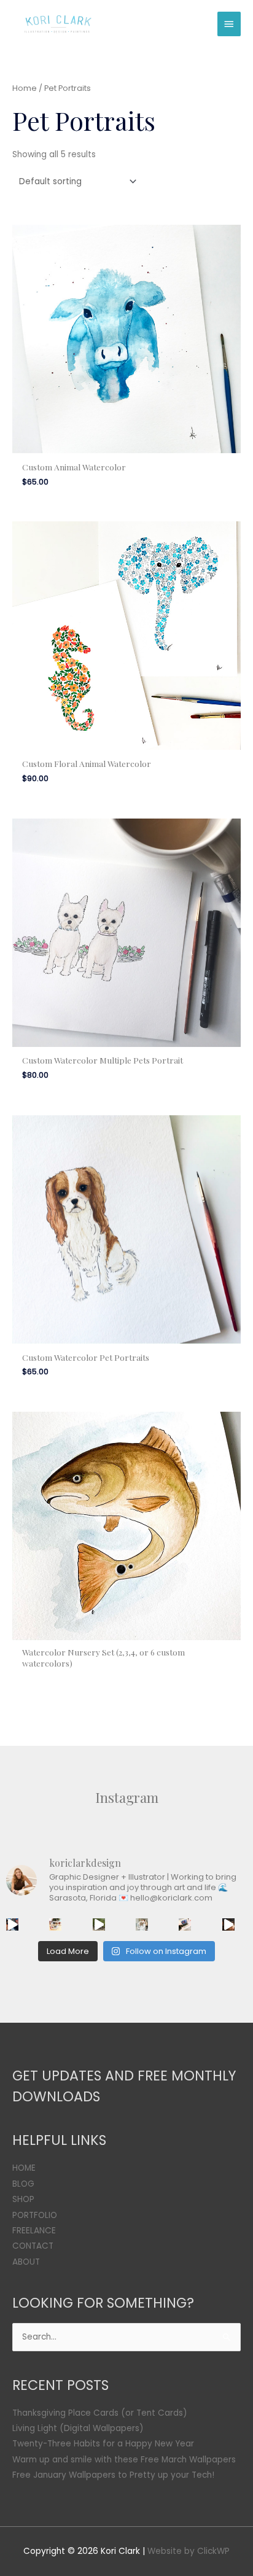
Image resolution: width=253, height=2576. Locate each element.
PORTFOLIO (35, 2215)
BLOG (23, 2184)
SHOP (23, 2199)
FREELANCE (34, 2231)
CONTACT (33, 2246)
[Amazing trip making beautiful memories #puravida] (99, 1924)
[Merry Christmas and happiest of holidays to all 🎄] (55, 1924)
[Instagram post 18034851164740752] (12, 1924)
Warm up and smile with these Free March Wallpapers (124, 2460)
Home (25, 88)
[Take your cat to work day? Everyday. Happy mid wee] (185, 1924)
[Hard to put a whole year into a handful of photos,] (228, 1924)
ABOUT (26, 2262)
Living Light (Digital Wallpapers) (78, 2428)
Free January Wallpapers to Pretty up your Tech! (113, 2475)
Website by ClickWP (189, 2551)
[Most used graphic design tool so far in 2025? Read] (142, 1924)
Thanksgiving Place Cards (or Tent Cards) (100, 2413)
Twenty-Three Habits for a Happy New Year (103, 2444)
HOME (24, 2168)
